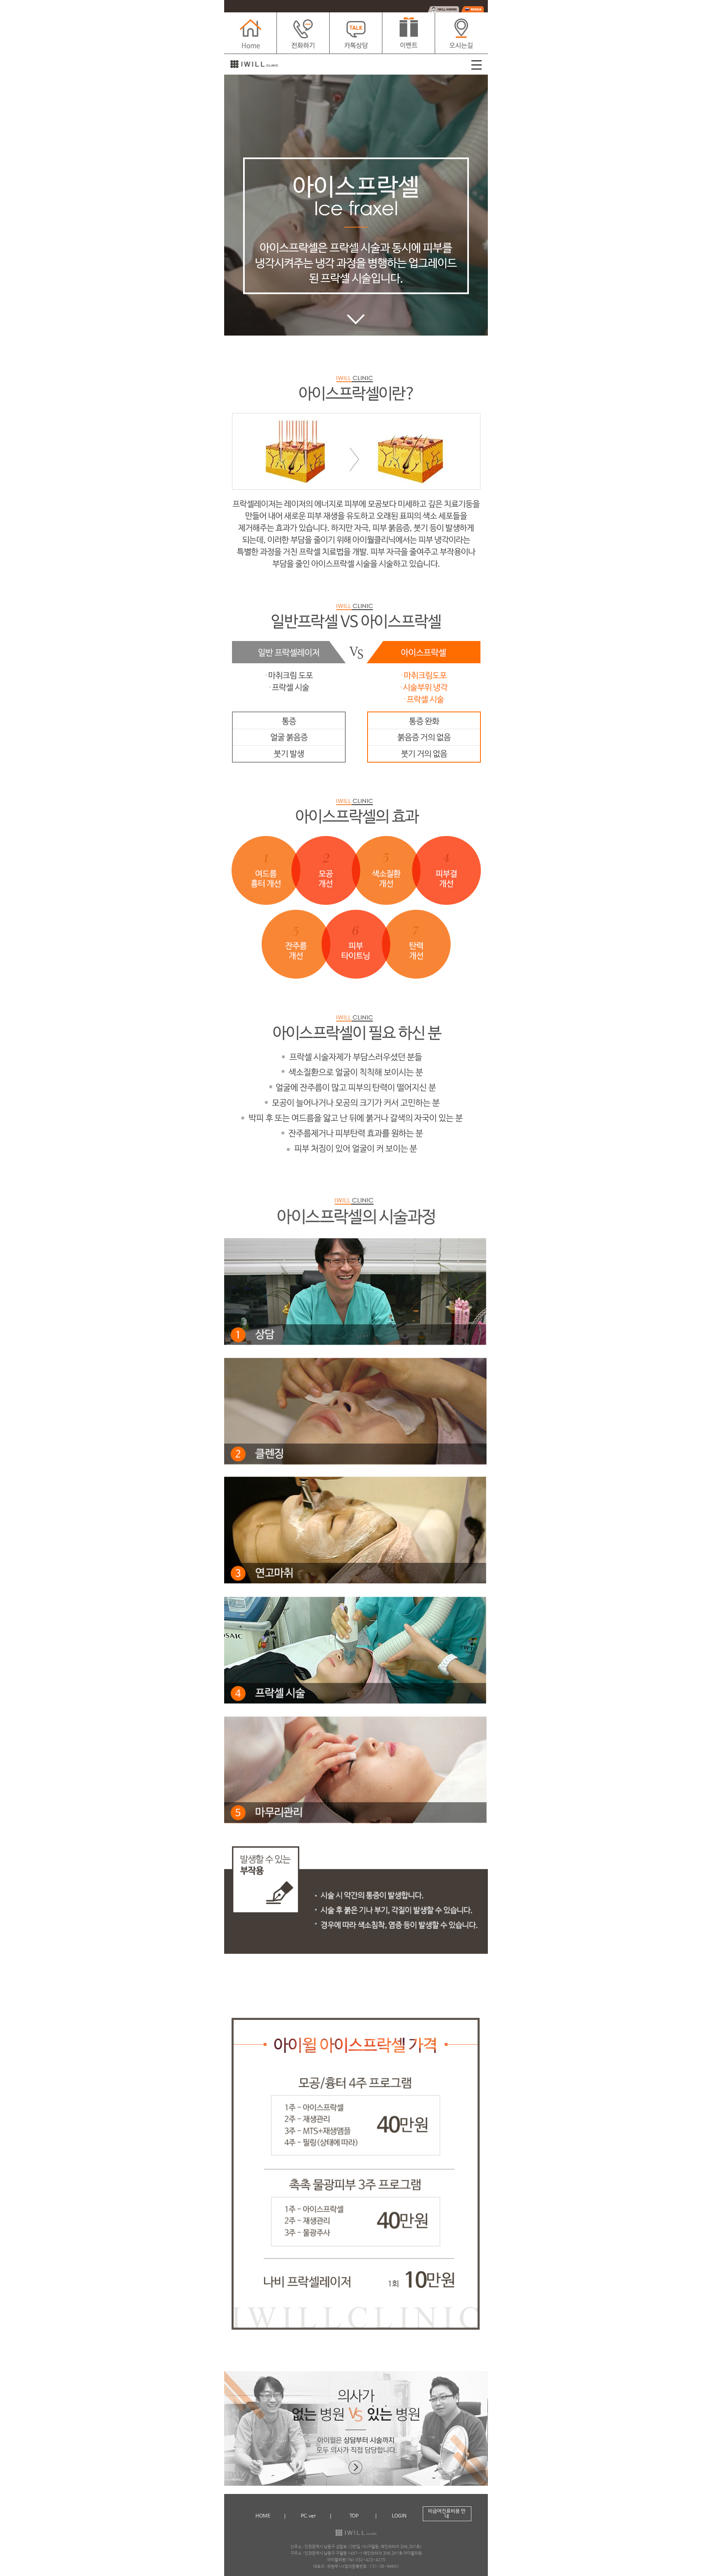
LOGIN (399, 2516)
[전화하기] (303, 33)
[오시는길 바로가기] (461, 33)
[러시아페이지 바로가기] (472, 9)
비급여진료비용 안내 (447, 2514)
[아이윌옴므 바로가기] (443, 9)
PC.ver (308, 2516)
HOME (263, 2516)
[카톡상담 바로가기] (356, 33)
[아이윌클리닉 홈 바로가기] (251, 33)
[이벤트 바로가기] (409, 33)
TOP (354, 2516)
